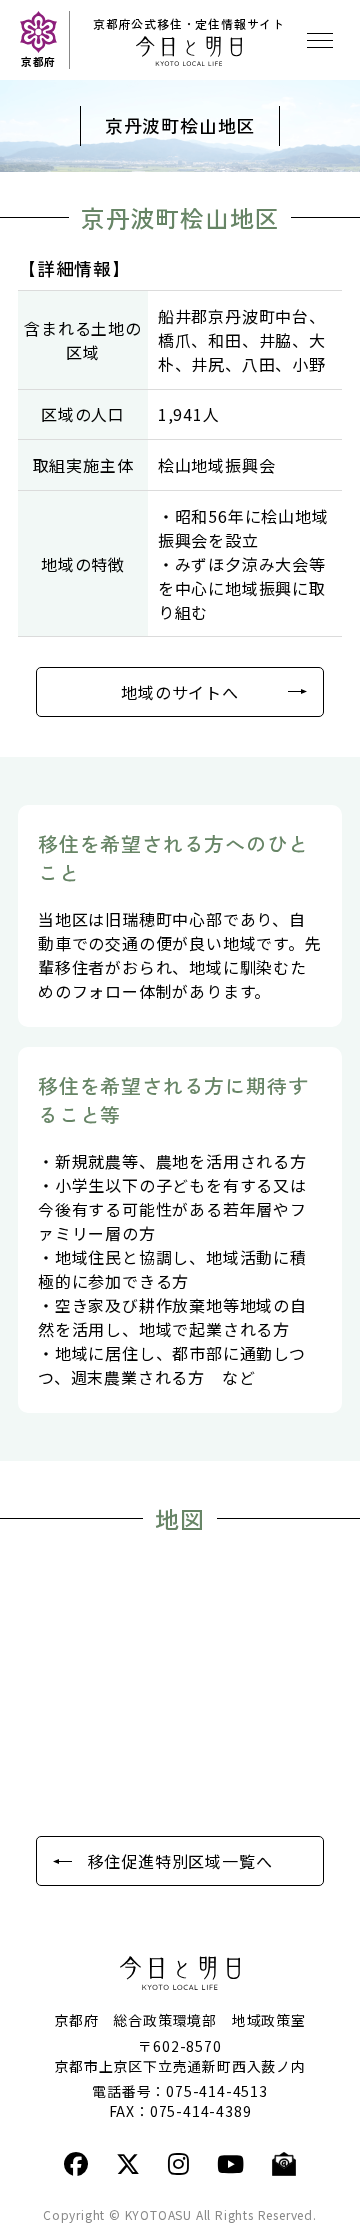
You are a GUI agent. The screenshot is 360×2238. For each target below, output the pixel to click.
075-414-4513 (217, 2091)
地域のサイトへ (180, 692)
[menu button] (320, 40)
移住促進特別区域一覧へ (180, 1861)
